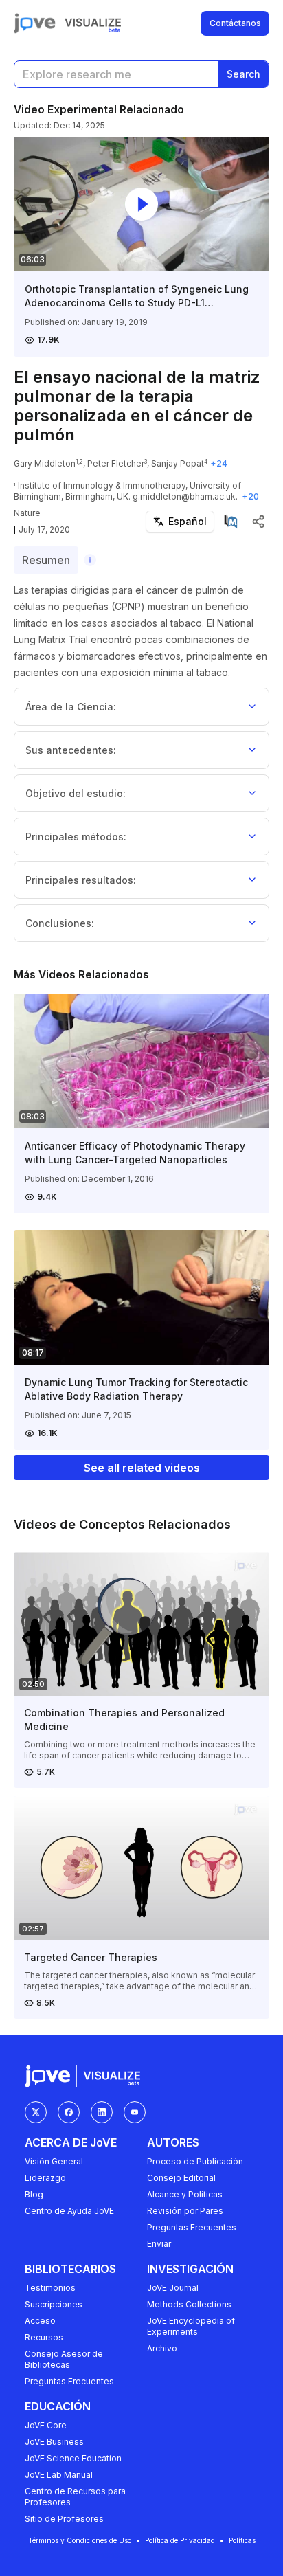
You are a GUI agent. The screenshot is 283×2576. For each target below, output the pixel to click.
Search (244, 74)
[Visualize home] (93, 23)
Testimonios (50, 2288)
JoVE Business (54, 2442)
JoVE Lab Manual (59, 2475)
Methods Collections (189, 2304)
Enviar (159, 2244)
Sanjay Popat (178, 463)
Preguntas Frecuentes (192, 2227)
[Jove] (35, 23)
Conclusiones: (60, 923)
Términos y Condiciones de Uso (80, 2540)
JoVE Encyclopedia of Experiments (191, 2326)
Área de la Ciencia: (71, 707)
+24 (219, 463)
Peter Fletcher (116, 463)
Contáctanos (235, 23)
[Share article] (258, 522)
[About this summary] (90, 560)
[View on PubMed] (231, 522)
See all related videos (142, 1468)
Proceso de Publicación (195, 2161)
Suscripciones (54, 2304)
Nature (27, 513)
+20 (250, 496)
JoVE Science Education (73, 2458)
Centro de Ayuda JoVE (69, 2211)
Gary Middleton (45, 463)
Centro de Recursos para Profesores (75, 2497)
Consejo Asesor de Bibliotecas (64, 2359)
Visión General (54, 2161)
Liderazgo (45, 2178)
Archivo (162, 2348)
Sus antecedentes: (71, 750)
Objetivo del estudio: (76, 793)
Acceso (40, 2321)
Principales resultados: (81, 880)
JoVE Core (46, 2425)
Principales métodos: (76, 837)
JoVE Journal (173, 2288)
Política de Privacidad (180, 2540)
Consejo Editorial (181, 2178)
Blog (34, 2194)
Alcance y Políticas (185, 2194)
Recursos (44, 2337)
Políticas (242, 2540)
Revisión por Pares (185, 2211)
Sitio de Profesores (64, 2519)
